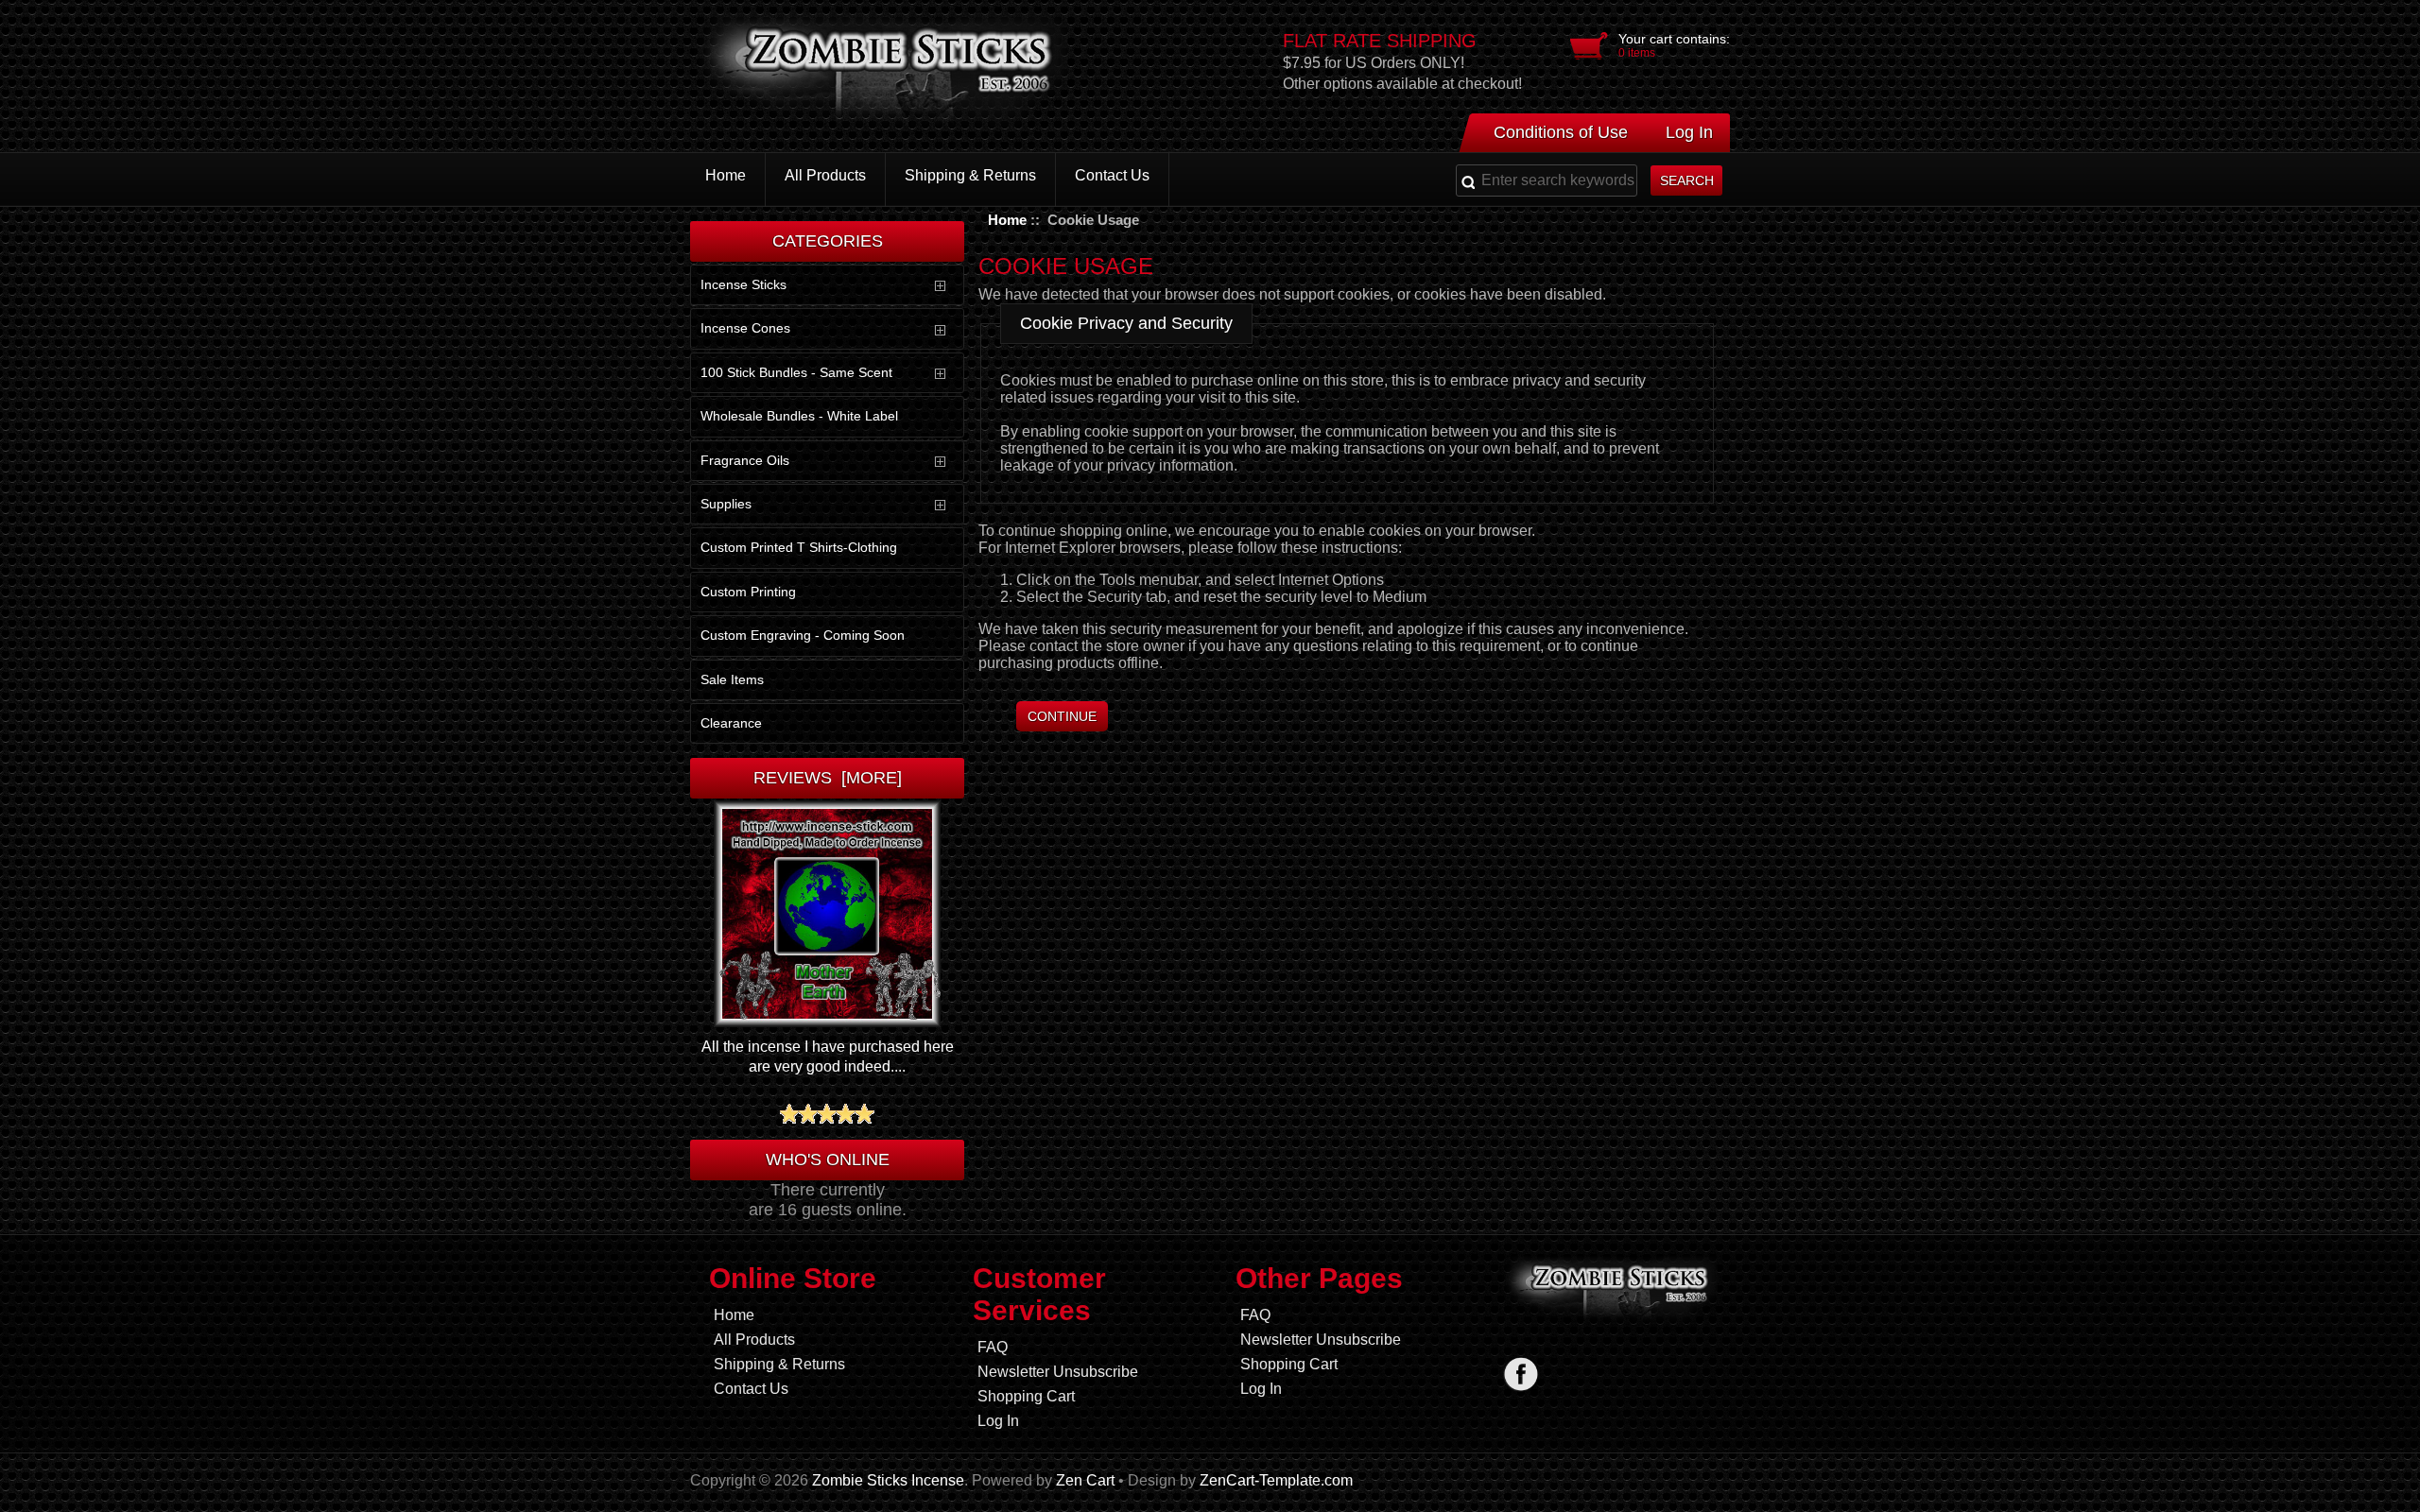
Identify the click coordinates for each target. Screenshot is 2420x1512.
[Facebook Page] (1521, 1374)
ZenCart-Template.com (1276, 1480)
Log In (1689, 132)
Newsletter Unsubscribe (1058, 1372)
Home (1007, 220)
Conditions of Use (1561, 132)
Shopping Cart (1026, 1396)
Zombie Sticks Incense (888, 1480)
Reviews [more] (828, 778)
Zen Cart (1085, 1480)
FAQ (993, 1347)
